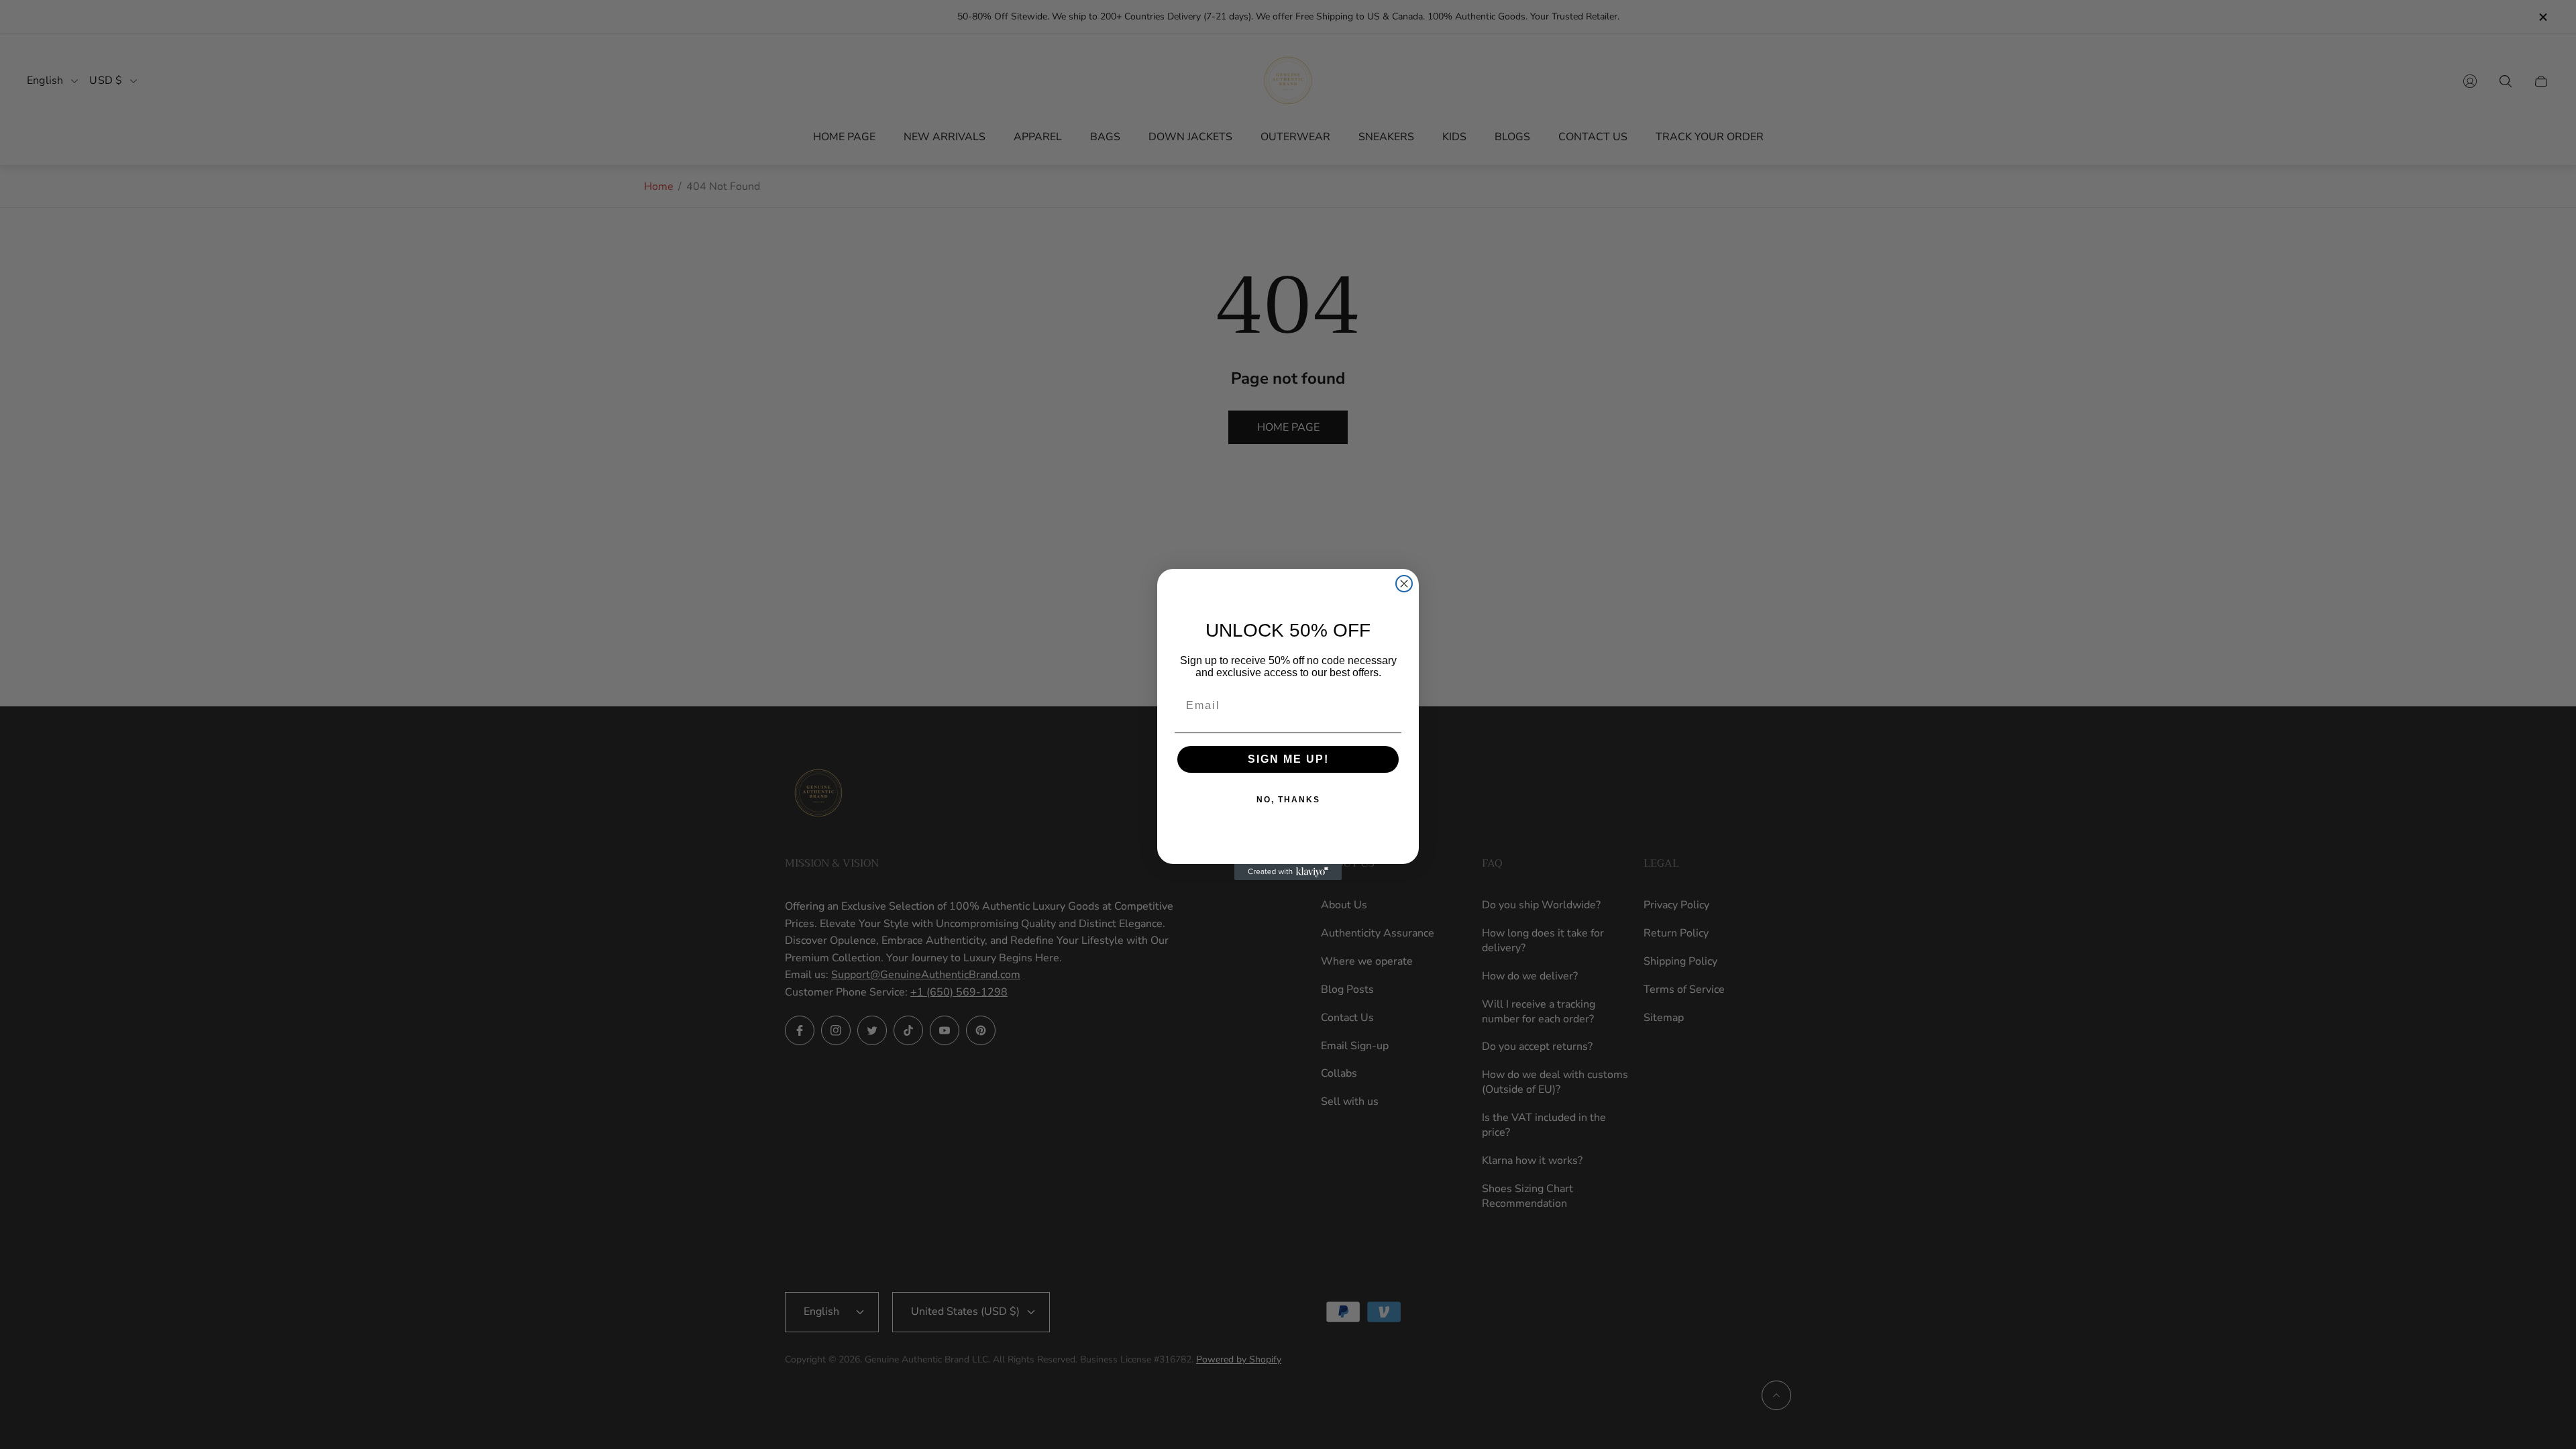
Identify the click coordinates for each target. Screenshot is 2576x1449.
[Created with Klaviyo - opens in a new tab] (1288, 872)
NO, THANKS (1288, 800)
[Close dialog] (1404, 584)
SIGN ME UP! (1288, 759)
